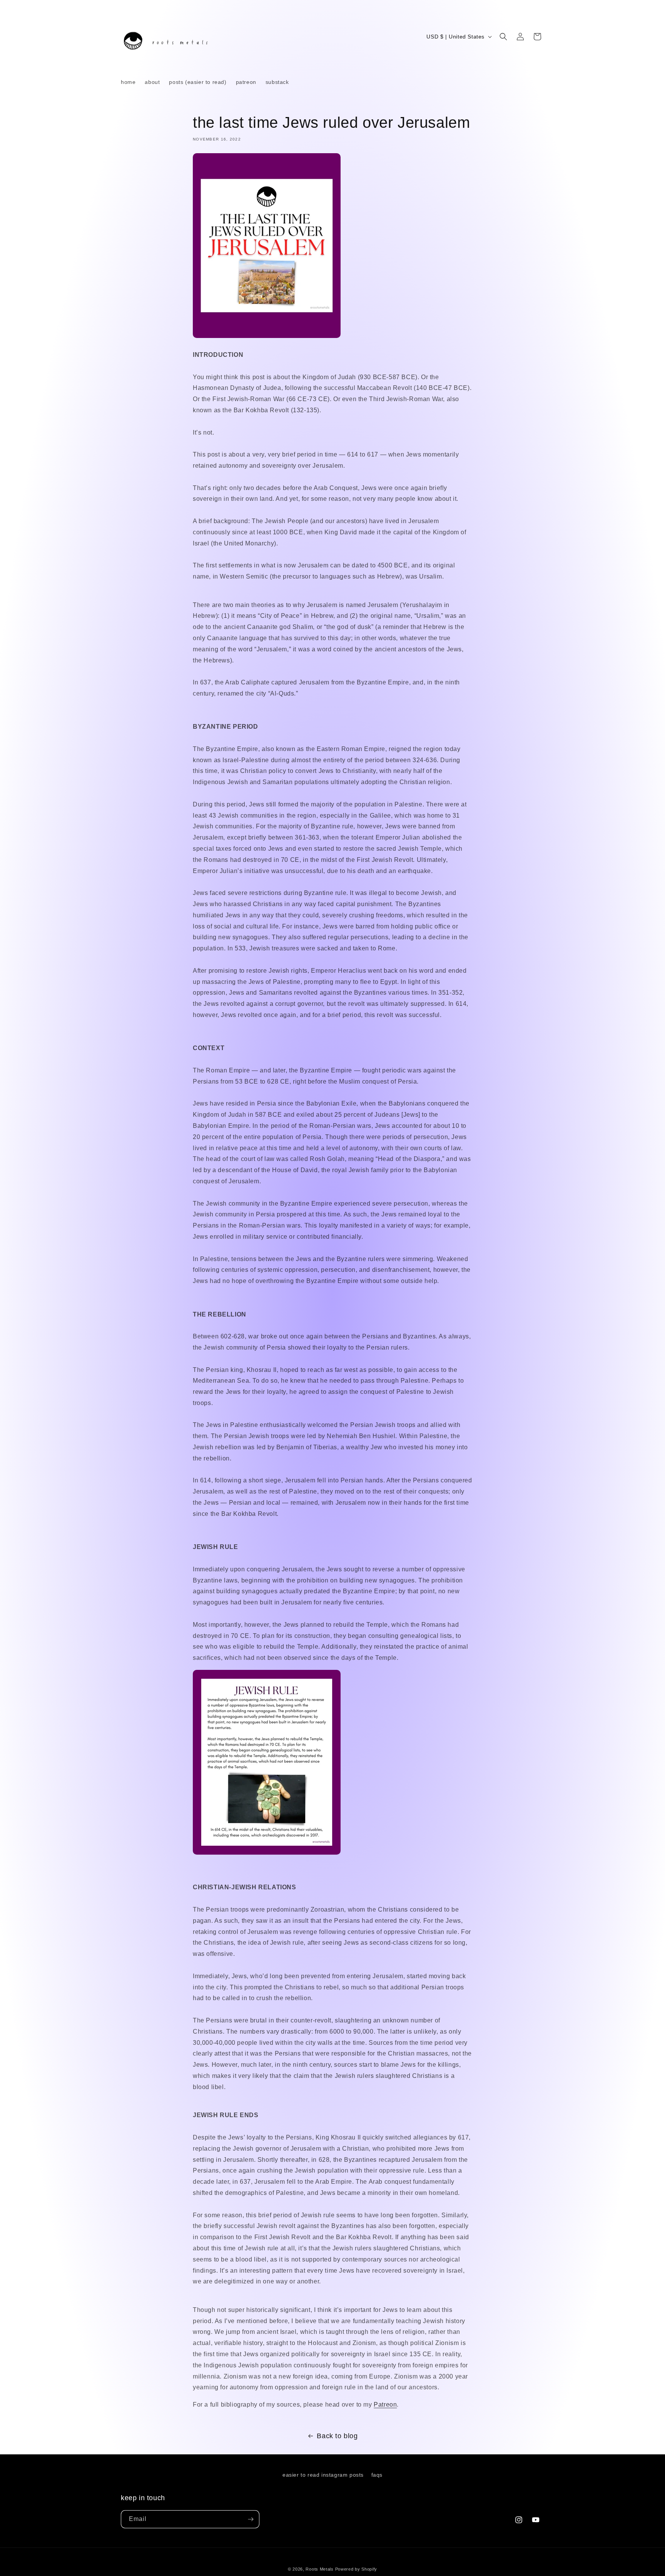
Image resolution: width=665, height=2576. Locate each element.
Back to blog (337, 2436)
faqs (377, 2475)
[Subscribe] (251, 2519)
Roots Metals (319, 2569)
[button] (503, 37)
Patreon (385, 2405)
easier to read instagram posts (323, 2475)
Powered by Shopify (356, 2569)
